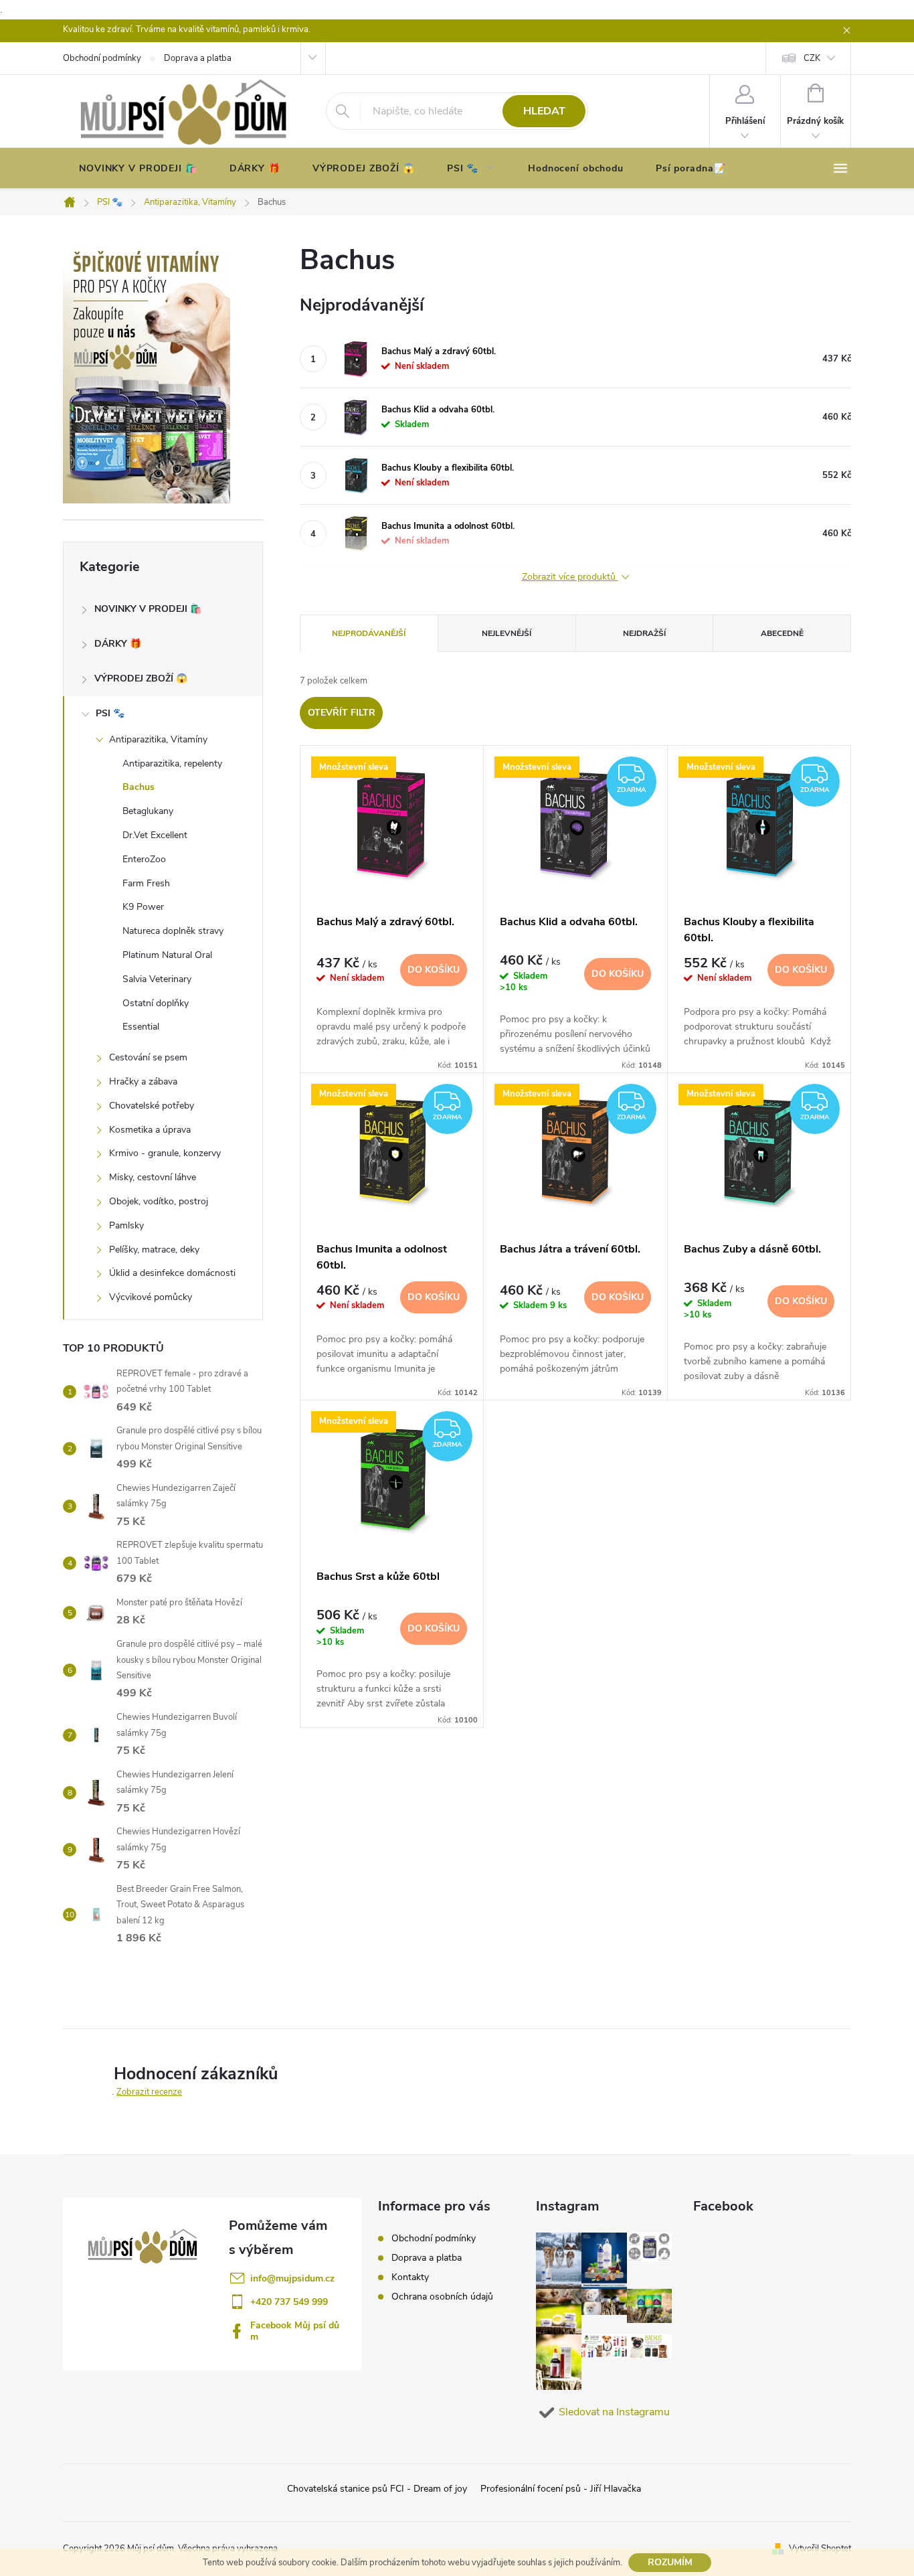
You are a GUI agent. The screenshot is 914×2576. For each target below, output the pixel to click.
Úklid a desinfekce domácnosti (172, 1273)
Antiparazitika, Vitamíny (158, 739)
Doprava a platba (427, 2258)
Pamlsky (126, 1225)
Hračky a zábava (143, 1081)
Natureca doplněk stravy (173, 931)
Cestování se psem (148, 1057)
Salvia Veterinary (157, 979)
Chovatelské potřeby (152, 1106)
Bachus (139, 787)
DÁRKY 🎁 (118, 644)
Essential (141, 1027)
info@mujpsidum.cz (292, 2278)
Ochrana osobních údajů (442, 2297)
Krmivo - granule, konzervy (165, 1153)
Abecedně (782, 633)
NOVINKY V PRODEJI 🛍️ (148, 609)
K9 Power (143, 907)
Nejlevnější (507, 633)
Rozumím (670, 2562)
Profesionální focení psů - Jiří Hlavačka (561, 2489)
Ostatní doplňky (156, 1003)
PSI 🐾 (110, 713)
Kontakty (410, 2277)
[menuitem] (138, 169)
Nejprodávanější (369, 633)
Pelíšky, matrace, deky (154, 1250)
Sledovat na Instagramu (614, 2412)
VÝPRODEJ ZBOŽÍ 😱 (141, 678)
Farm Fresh (146, 883)
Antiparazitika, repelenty (172, 763)
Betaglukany (148, 811)
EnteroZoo (144, 859)
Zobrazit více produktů (570, 577)
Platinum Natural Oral (167, 955)
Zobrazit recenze (149, 2092)
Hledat (544, 111)
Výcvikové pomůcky (151, 1297)
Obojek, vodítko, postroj (159, 1201)
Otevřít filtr (342, 713)
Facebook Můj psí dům (295, 2331)
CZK (812, 58)
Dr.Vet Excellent (155, 835)
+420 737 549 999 (289, 2302)
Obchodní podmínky (434, 2238)
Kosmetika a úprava (150, 1130)
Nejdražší (644, 633)
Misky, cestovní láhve (153, 1177)
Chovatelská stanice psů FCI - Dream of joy (377, 2489)
